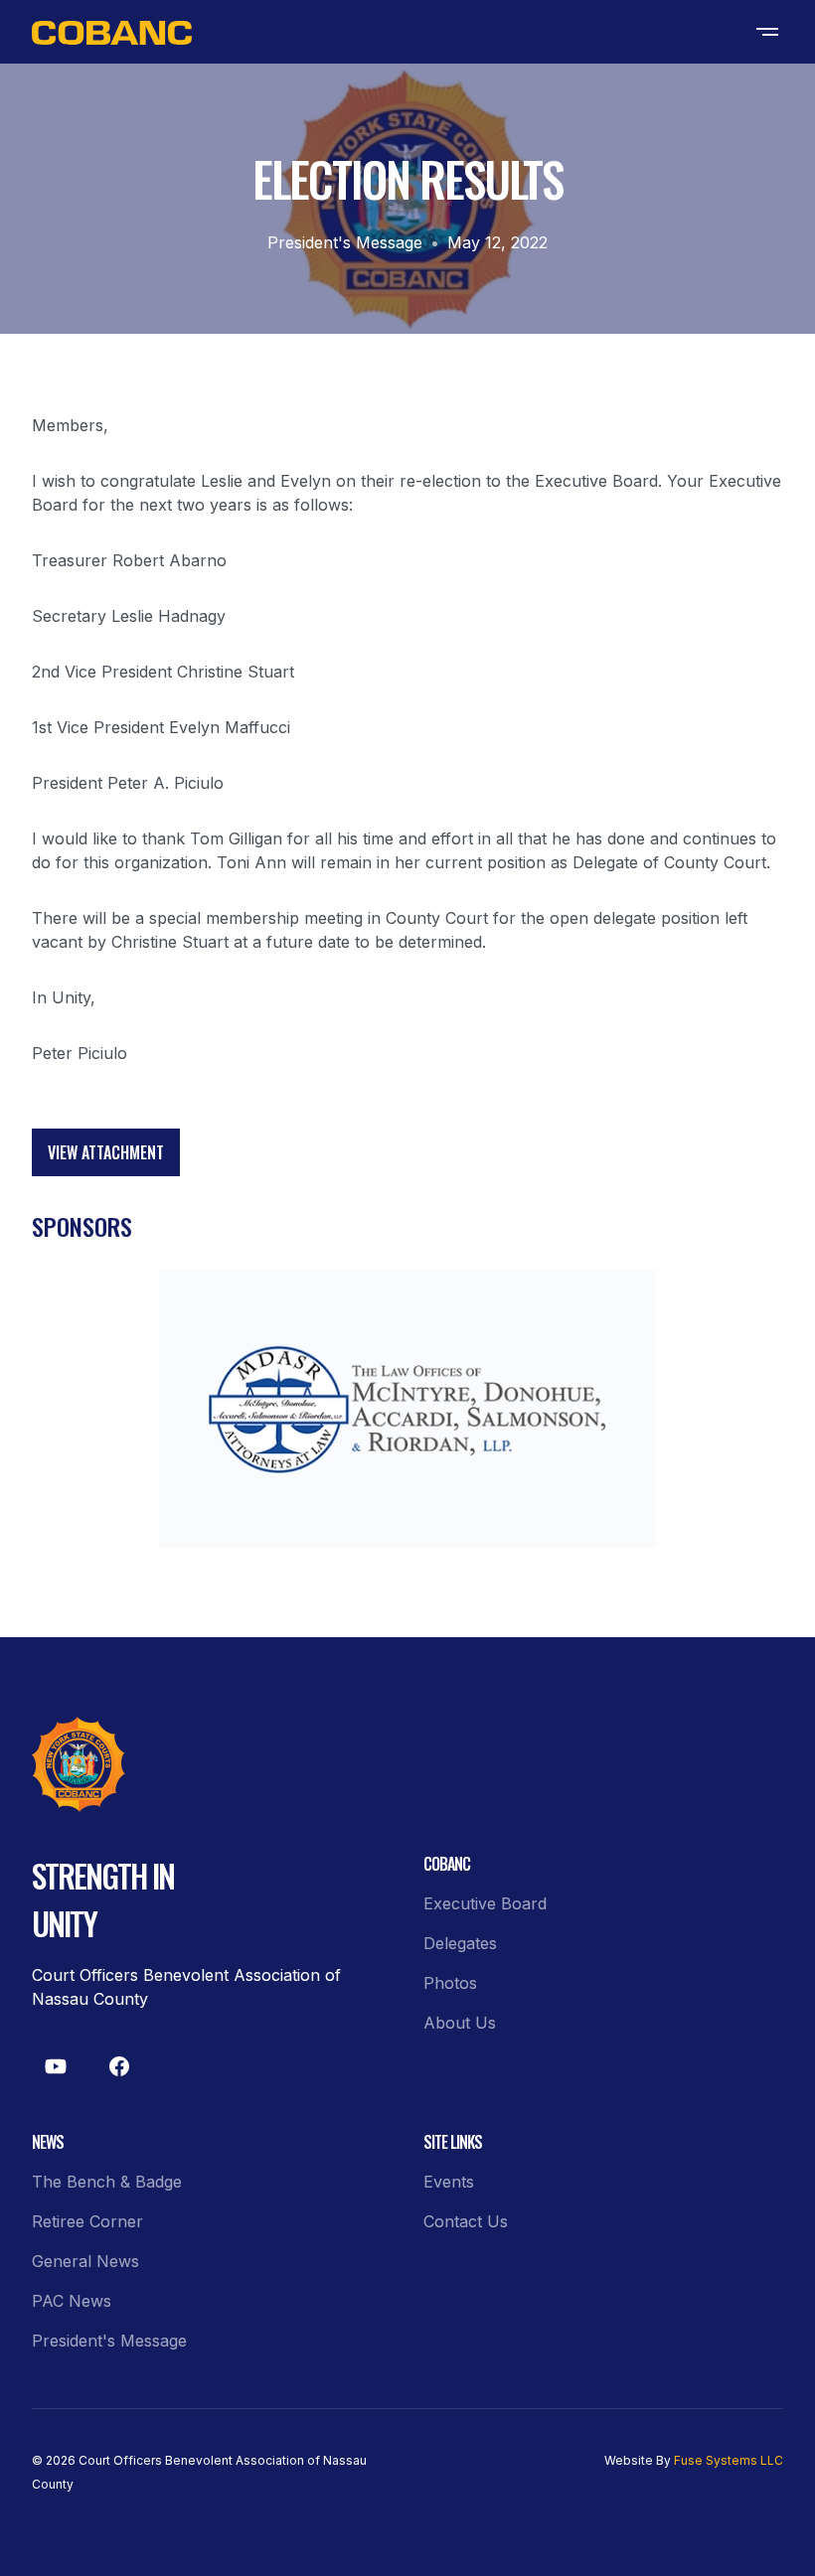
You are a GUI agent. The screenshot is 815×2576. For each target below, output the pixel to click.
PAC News (72, 2301)
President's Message (345, 242)
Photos (450, 1983)
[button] (767, 32)
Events (449, 2182)
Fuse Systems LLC (729, 2460)
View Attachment (106, 1152)
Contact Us (466, 2221)
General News (85, 2261)
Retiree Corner (87, 2221)
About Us (460, 2023)
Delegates (460, 1943)
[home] (112, 32)
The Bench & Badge (107, 2182)
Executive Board (485, 1903)
